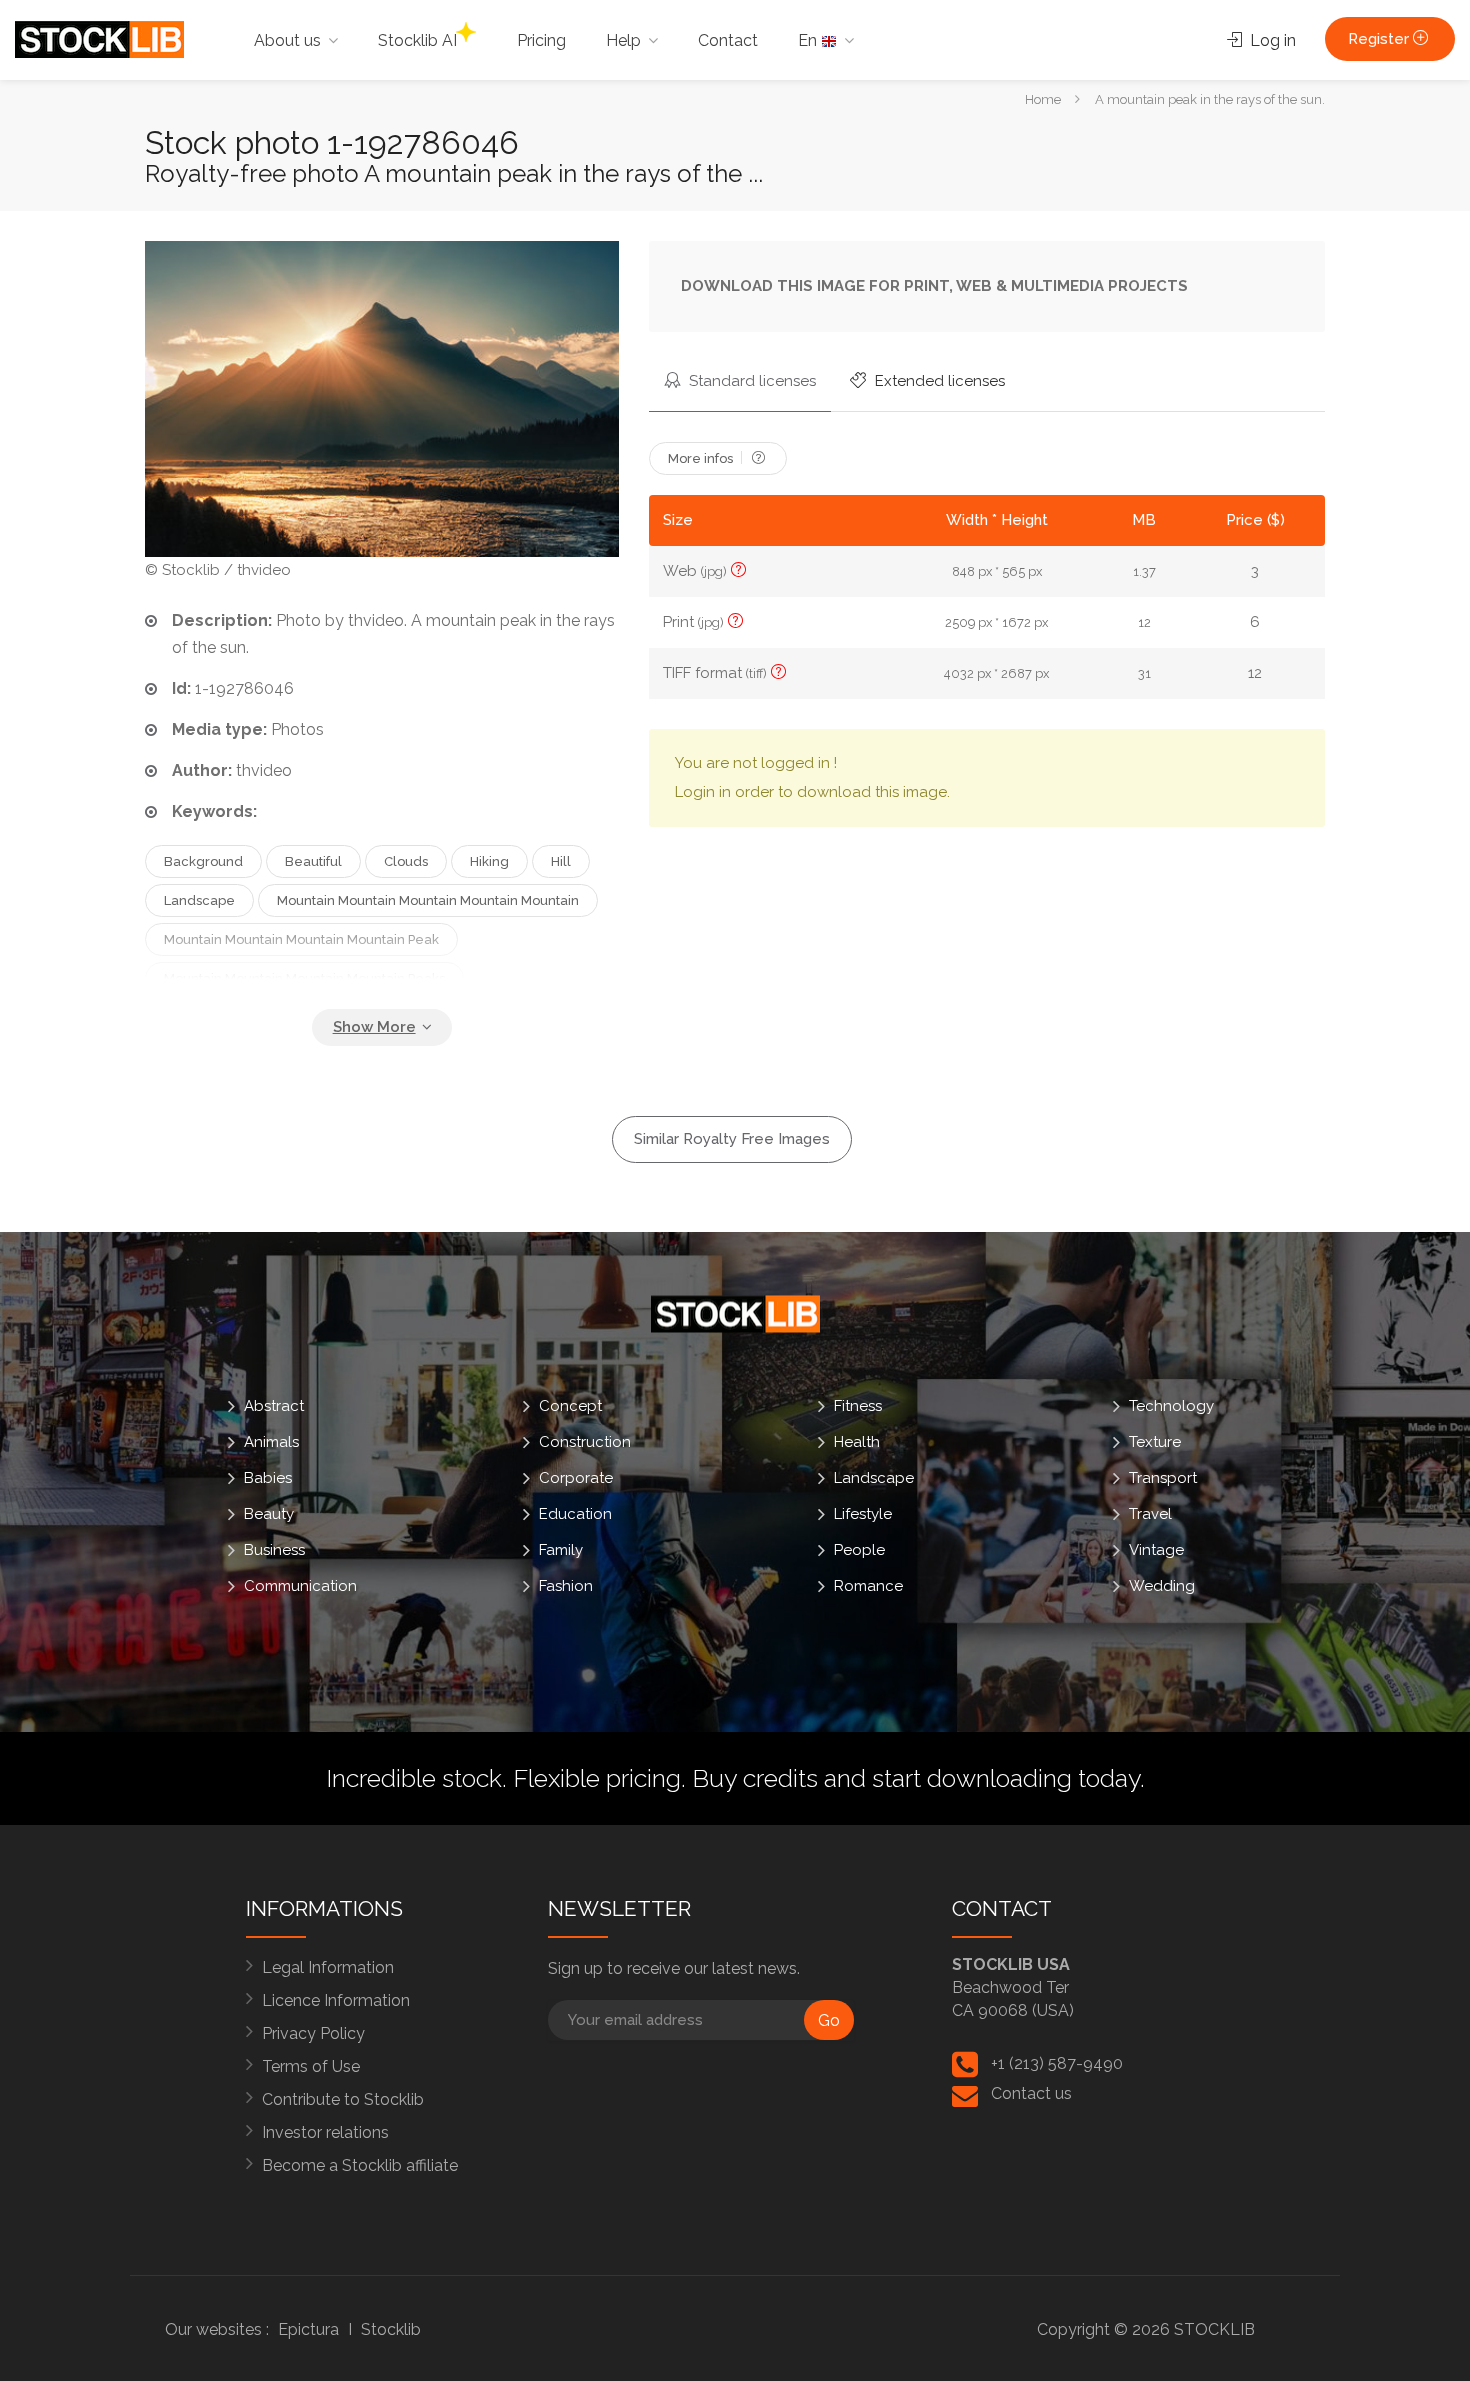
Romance (868, 1586)
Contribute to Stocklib (343, 2099)
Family (561, 1550)
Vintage (1156, 1550)
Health (857, 1442)
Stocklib (391, 2329)
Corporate (576, 1478)
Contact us (1031, 2093)
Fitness (858, 1406)
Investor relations (325, 2132)
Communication (300, 1586)
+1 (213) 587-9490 (1057, 2063)
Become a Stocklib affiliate (360, 2165)
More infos (702, 458)
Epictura (308, 2329)
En (809, 40)
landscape (199, 900)
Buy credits (755, 1778)
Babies (268, 1478)
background (203, 861)
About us (287, 40)
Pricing (541, 40)
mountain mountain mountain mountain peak (301, 939)
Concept (570, 1406)
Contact (728, 40)
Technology (1171, 1406)
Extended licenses (938, 381)
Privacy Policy (313, 2033)
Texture (1155, 1442)
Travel (1150, 1514)
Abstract (274, 1406)
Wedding (1162, 1586)
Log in (1271, 40)
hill (561, 861)
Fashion (566, 1586)
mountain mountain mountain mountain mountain (428, 900)
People (859, 1550)
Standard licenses (750, 381)
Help (623, 40)
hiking (489, 861)
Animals (271, 1442)
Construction (585, 1442)
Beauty (269, 1514)
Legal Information (328, 1967)
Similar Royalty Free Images (732, 1139)
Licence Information (336, 2000)
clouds (406, 861)
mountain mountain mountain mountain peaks (304, 978)
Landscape (874, 1478)
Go (829, 2020)
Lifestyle (863, 1514)
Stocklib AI (417, 40)
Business (274, 1550)
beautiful (313, 861)
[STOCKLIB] (99, 38)
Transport (1163, 1478)
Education (575, 1514)
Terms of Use (311, 2066)
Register (1380, 39)
